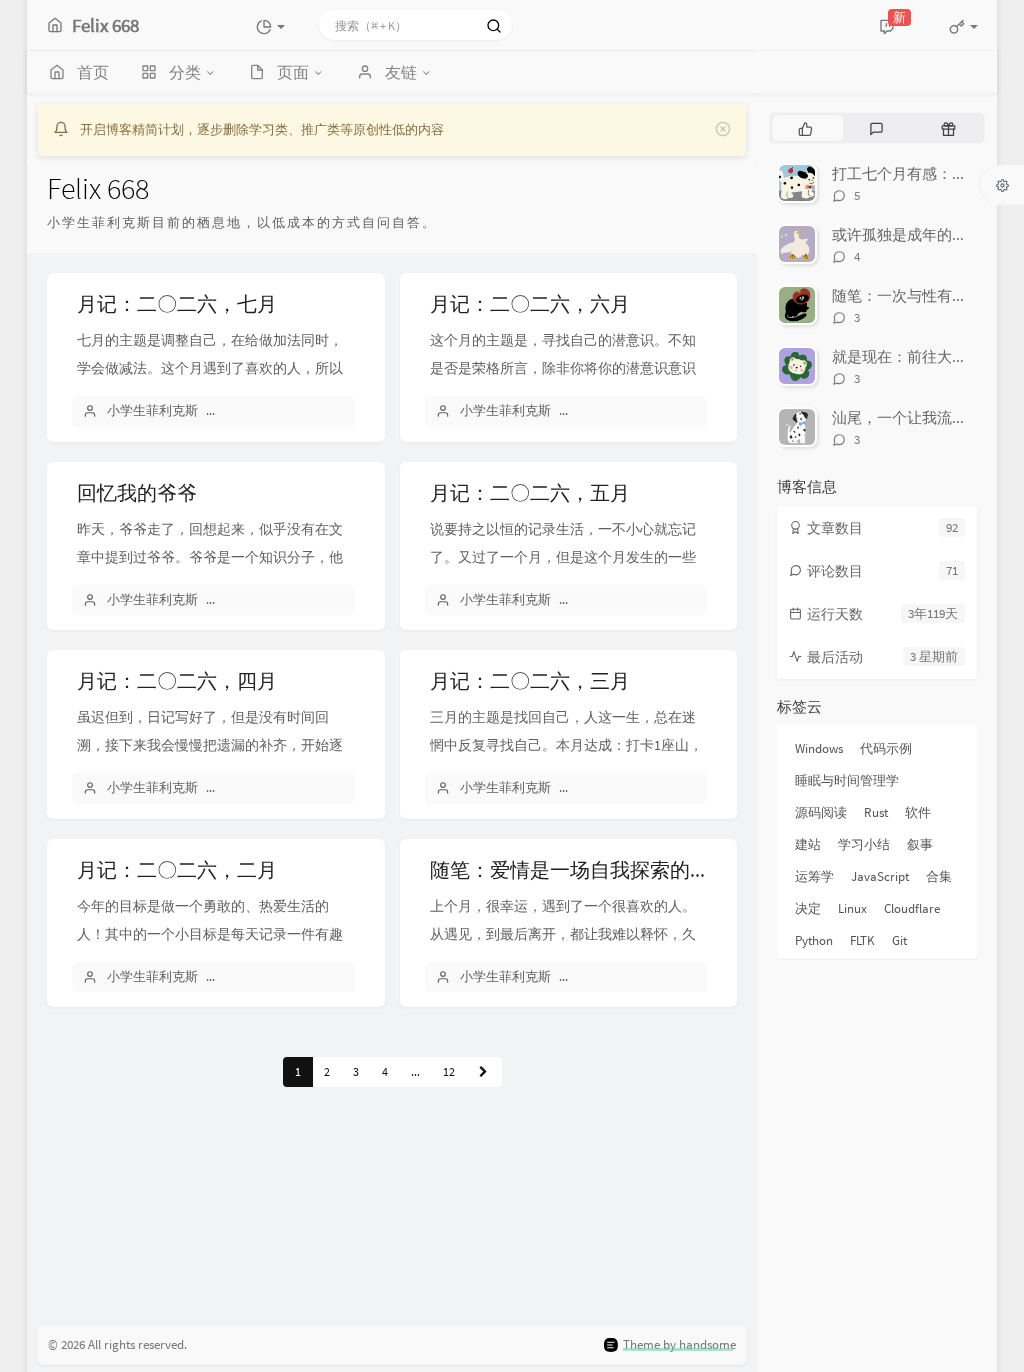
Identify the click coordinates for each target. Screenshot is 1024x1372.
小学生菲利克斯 (152, 410)
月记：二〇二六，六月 (530, 303)
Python (814, 940)
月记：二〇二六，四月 (177, 680)
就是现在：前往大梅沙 (907, 356)
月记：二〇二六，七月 (177, 303)
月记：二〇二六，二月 (177, 869)
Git (899, 940)
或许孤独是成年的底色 (907, 234)
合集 (939, 876)
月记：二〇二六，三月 (530, 680)
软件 (918, 812)
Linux (852, 908)
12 (449, 1071)
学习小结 (864, 844)
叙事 (920, 844)
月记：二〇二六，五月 (530, 492)
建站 (808, 844)
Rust (876, 812)
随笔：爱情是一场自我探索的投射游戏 (600, 869)
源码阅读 (821, 812)
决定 (808, 908)
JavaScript (880, 876)
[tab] (805, 128)
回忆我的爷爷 (137, 492)
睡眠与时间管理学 (847, 780)
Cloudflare (912, 908)
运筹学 (814, 876)
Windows (819, 748)
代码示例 (886, 748)
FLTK (862, 940)
